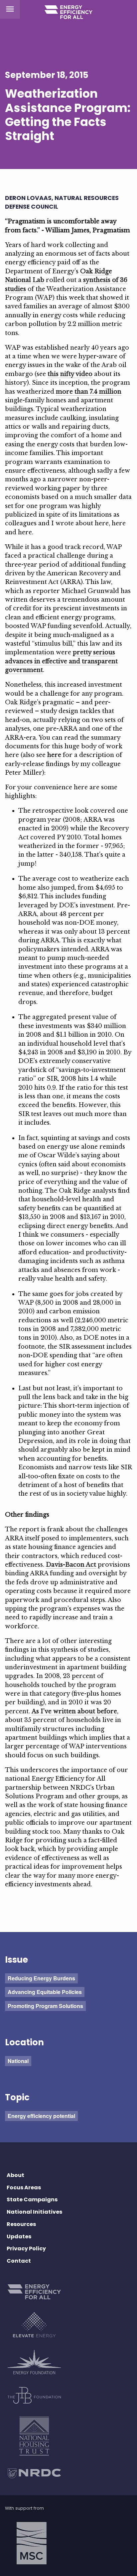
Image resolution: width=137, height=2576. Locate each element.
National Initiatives (34, 2212)
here (54, 755)
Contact (19, 2261)
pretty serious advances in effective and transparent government (61, 661)
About (15, 2175)
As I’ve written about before (74, 1711)
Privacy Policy (26, 2248)
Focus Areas (24, 2187)
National (18, 2061)
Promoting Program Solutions (45, 2006)
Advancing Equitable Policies (45, 1992)
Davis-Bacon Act (71, 1565)
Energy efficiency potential (41, 2116)
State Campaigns (32, 2199)
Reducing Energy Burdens (41, 1978)
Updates (19, 2236)
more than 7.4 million (89, 392)
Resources (21, 2224)
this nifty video (70, 374)
